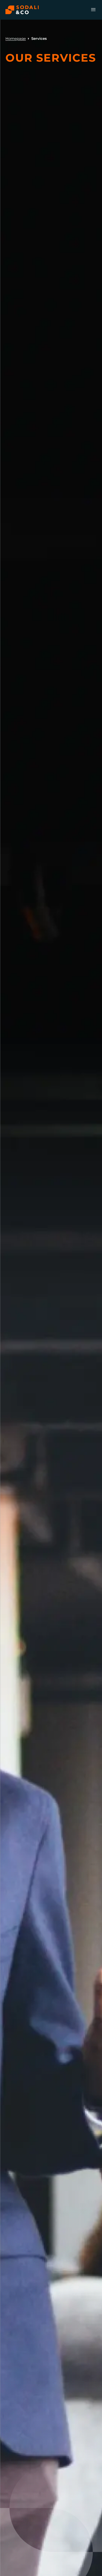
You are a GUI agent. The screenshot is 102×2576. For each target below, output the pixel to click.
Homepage (16, 38)
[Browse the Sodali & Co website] (22, 10)
